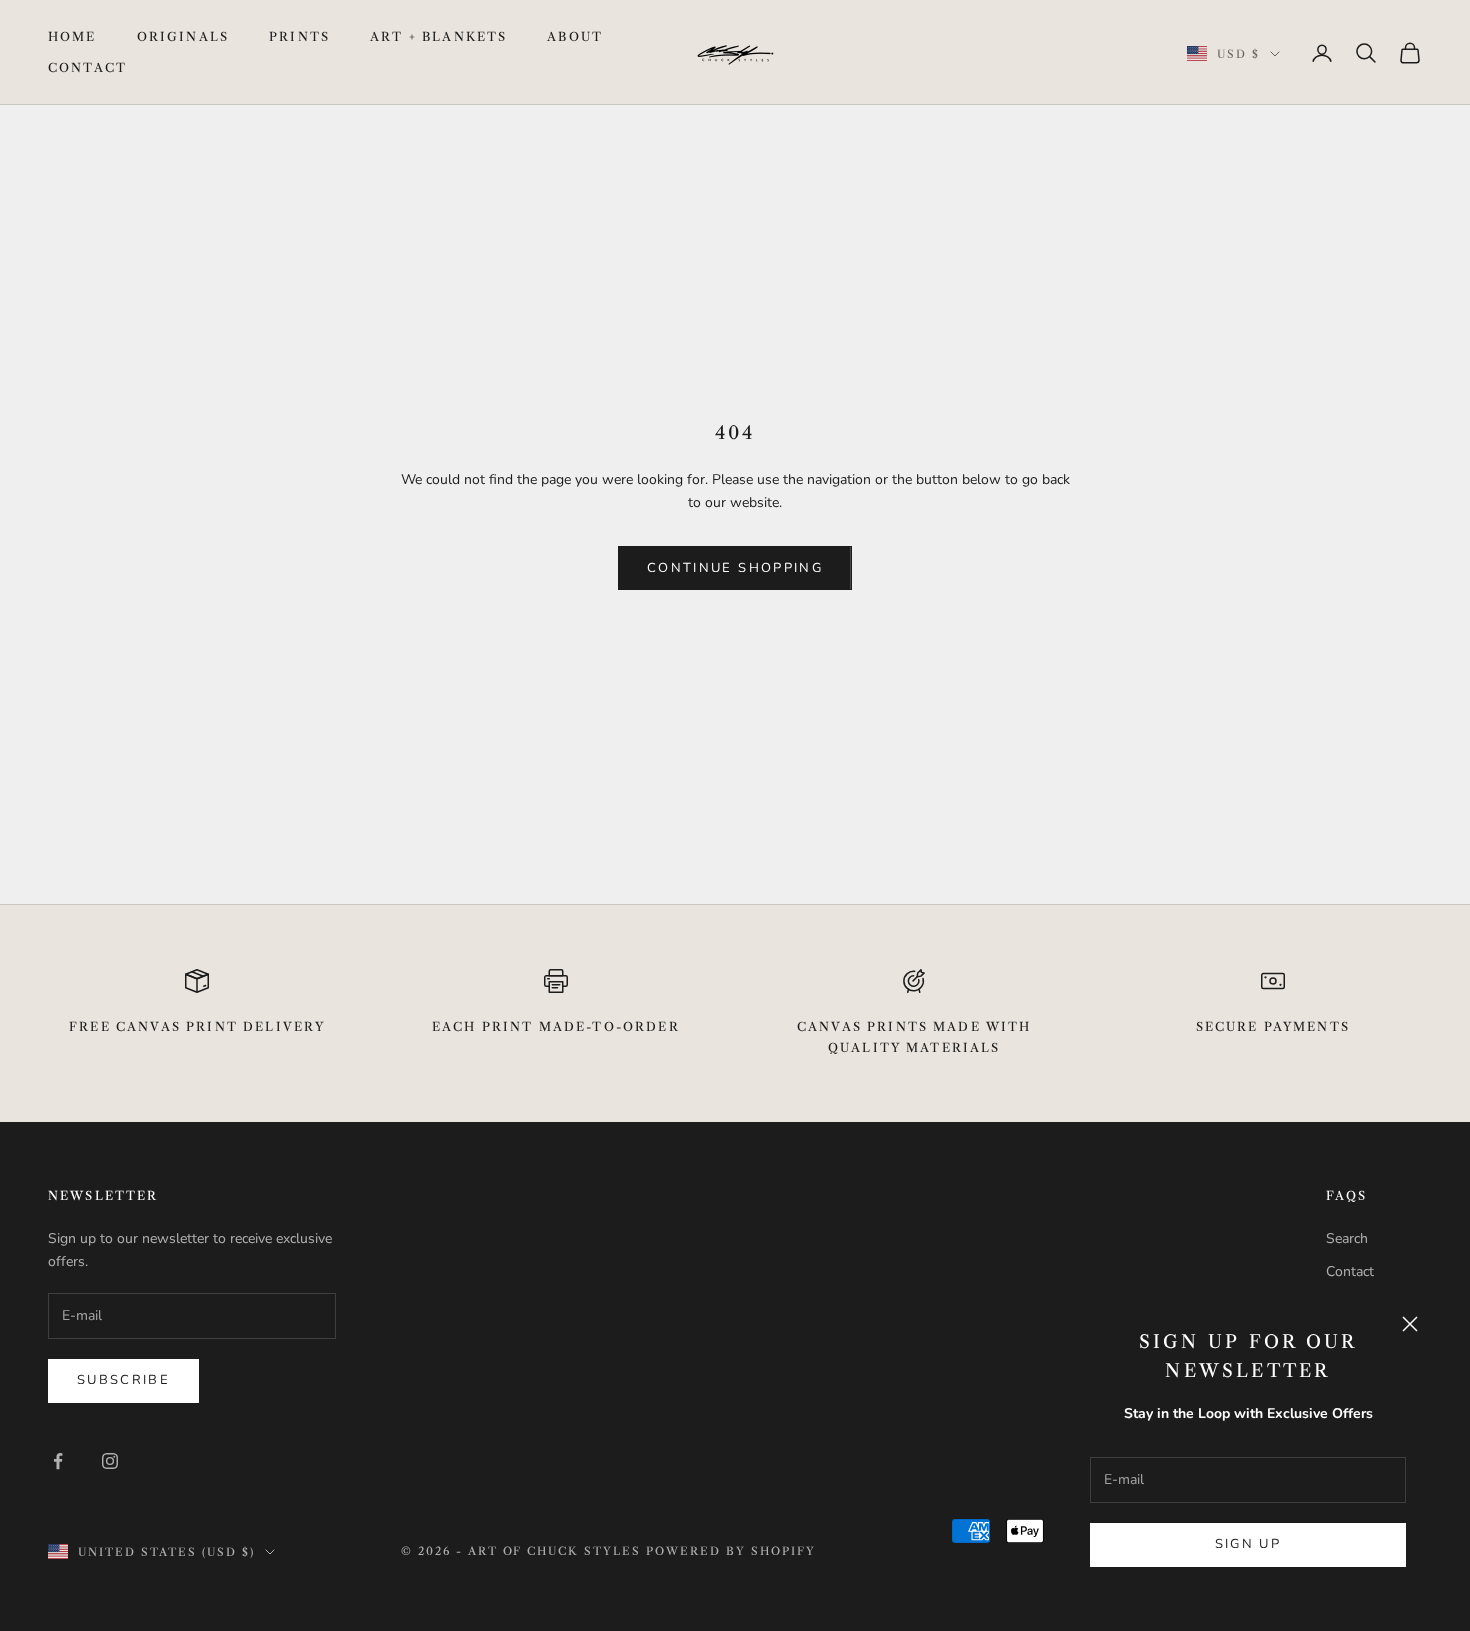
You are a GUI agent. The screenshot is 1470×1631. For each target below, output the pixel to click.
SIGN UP (1248, 1544)
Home (72, 36)
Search (1347, 1238)
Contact (87, 67)
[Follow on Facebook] (58, 1461)
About (575, 36)
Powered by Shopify (731, 1551)
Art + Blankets (438, 36)
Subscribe (123, 1380)
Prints (299, 36)
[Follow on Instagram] (110, 1461)
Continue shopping (735, 568)
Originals (183, 36)
